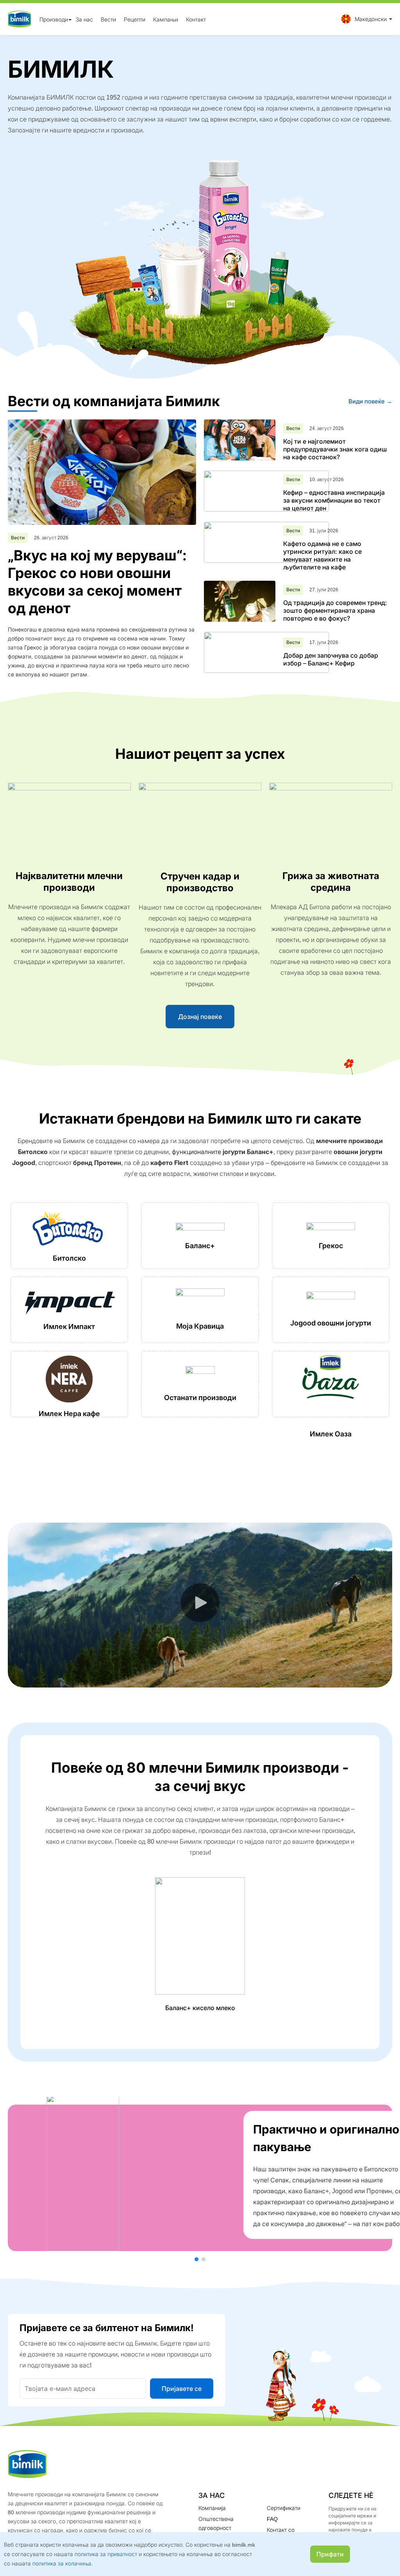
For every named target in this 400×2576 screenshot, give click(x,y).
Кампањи (166, 19)
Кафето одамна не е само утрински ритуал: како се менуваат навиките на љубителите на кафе (322, 555)
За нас (84, 19)
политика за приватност (106, 2554)
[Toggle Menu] (70, 20)
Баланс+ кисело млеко (200, 2008)
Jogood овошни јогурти (331, 1323)
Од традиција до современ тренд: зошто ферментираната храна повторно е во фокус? (335, 610)
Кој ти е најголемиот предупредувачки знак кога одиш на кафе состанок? (335, 449)
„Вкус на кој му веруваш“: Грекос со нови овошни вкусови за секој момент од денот (97, 582)
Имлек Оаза (331, 1434)
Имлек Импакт (69, 1326)
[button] (365, 19)
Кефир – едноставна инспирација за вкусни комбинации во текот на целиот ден (334, 500)
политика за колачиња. (63, 2563)
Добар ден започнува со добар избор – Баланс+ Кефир (331, 659)
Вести (108, 19)
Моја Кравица (200, 1326)
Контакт (196, 19)
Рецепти (135, 19)
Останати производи (200, 1398)
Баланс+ (200, 1246)
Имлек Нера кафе (69, 1414)
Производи (54, 19)
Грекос (331, 1246)
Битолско (69, 1258)
